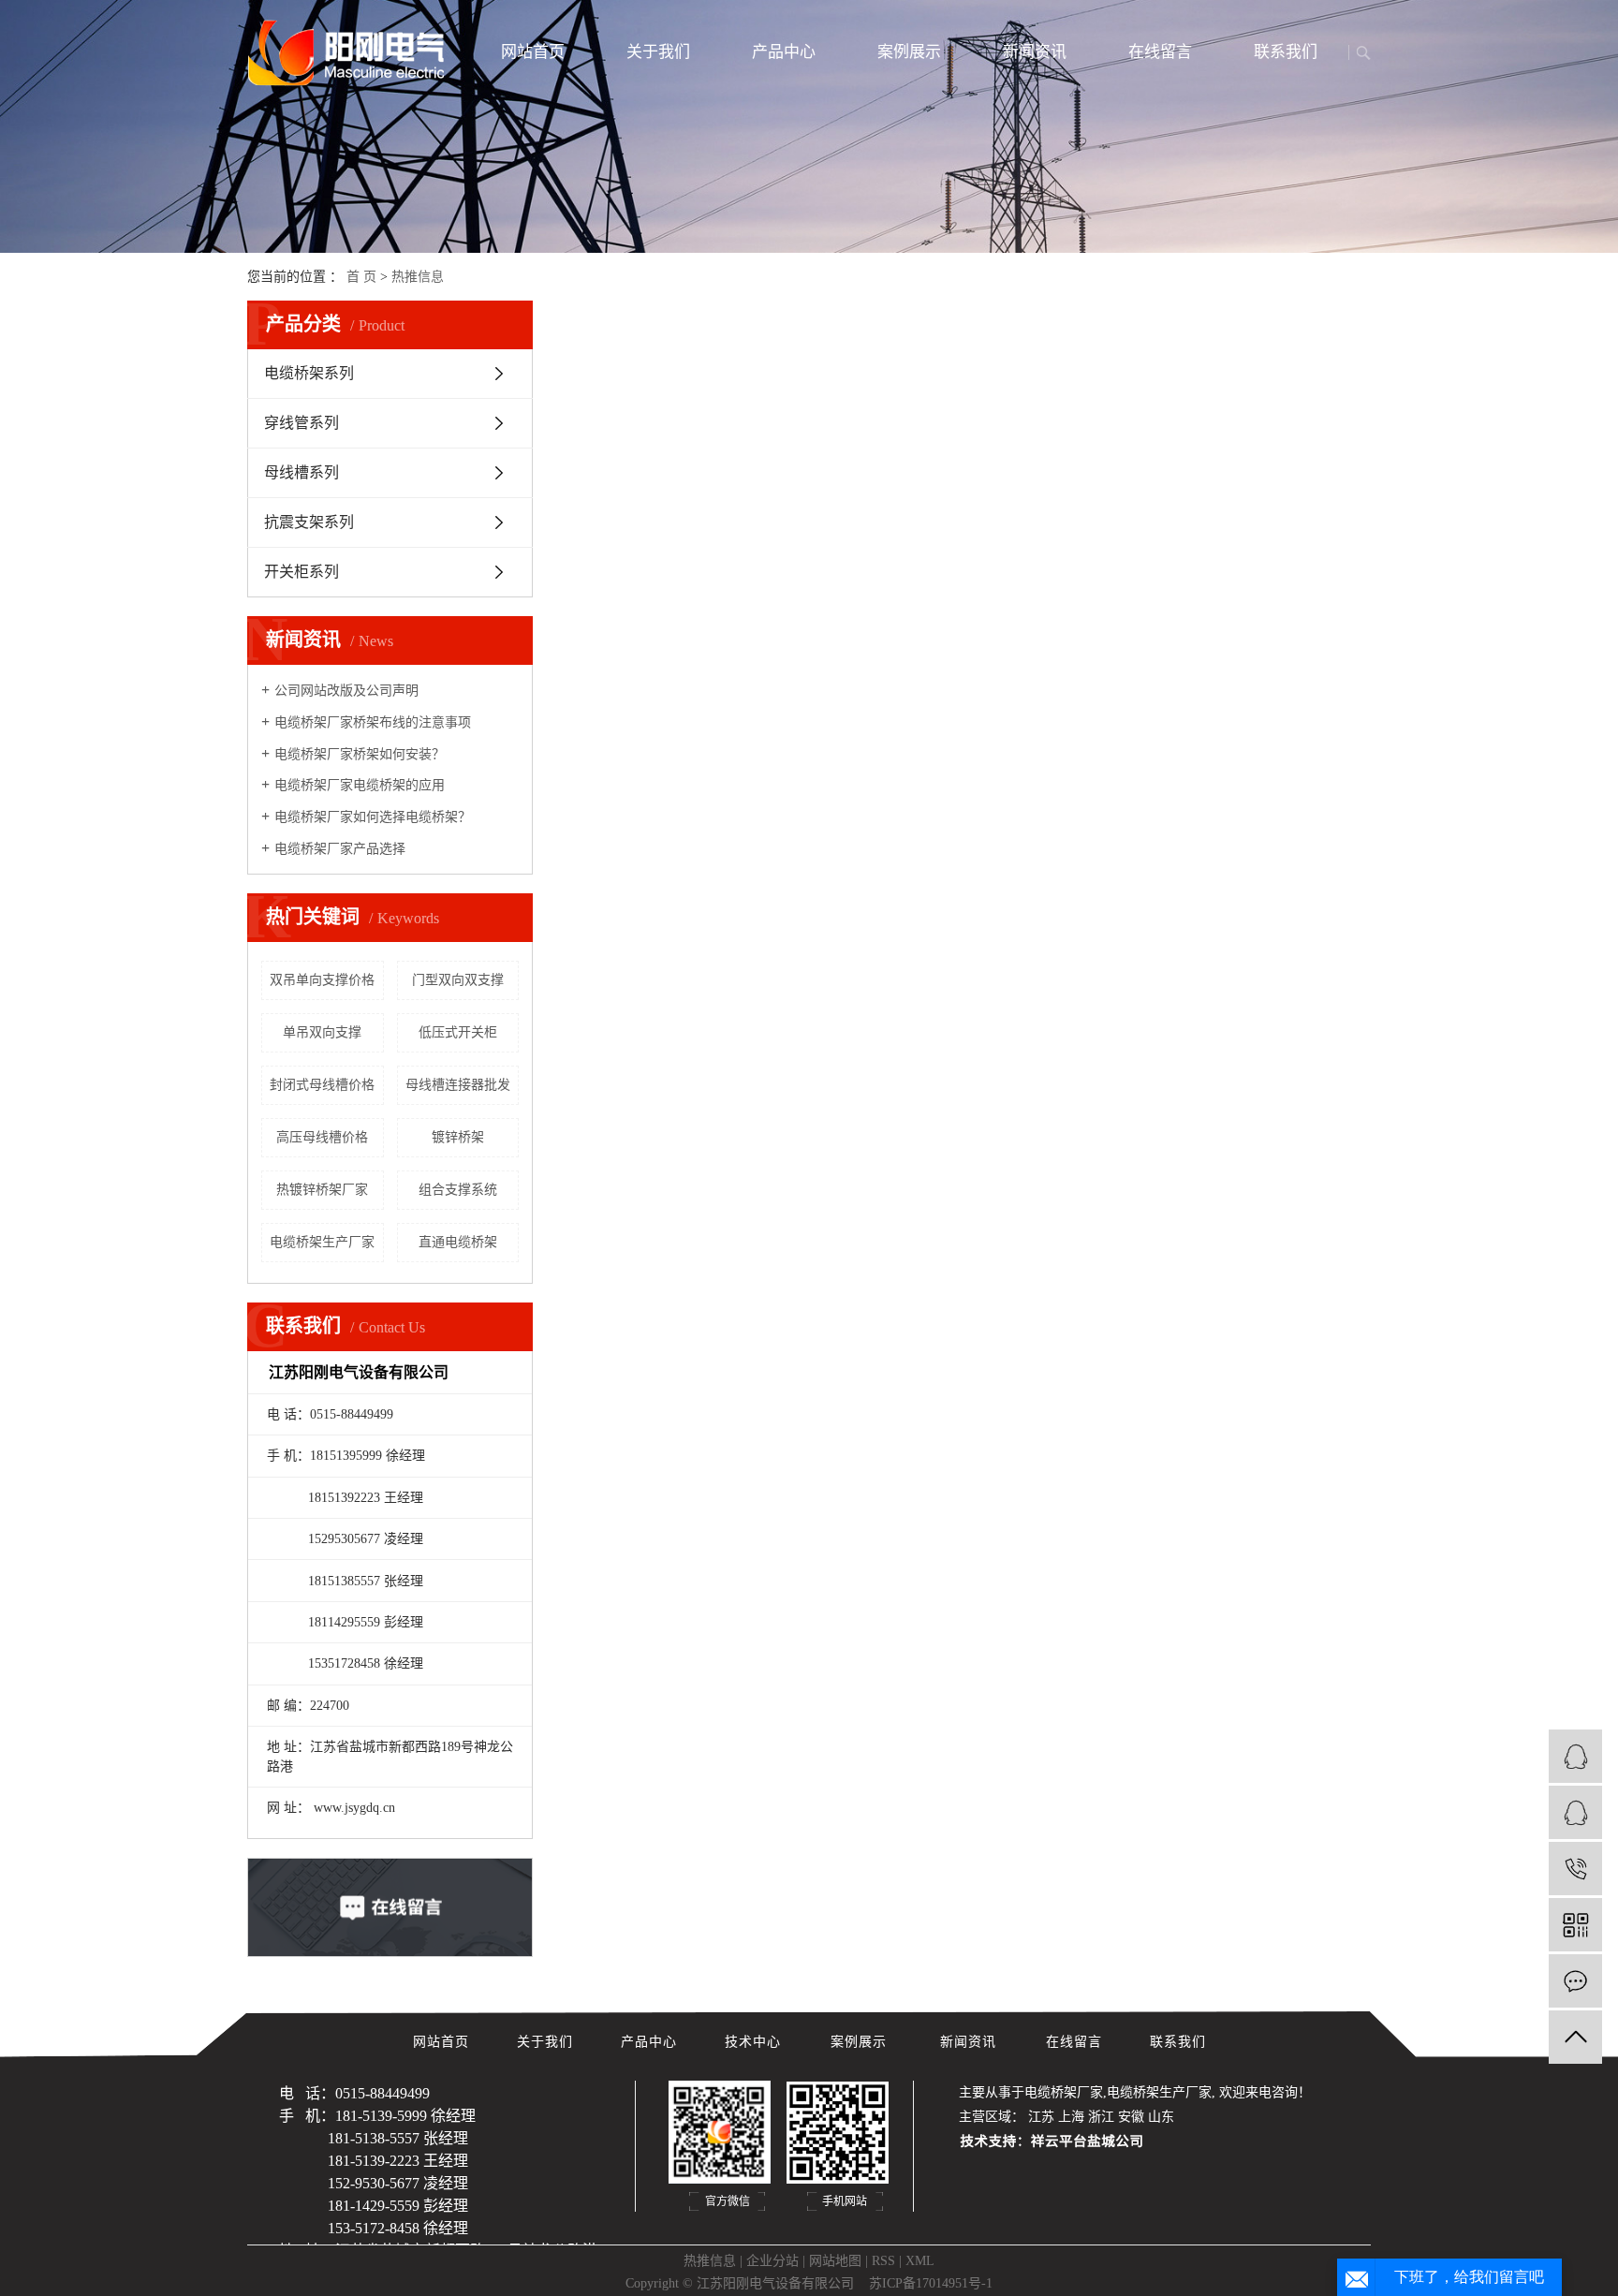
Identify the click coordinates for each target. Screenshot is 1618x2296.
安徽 (1131, 2117)
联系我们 (1286, 52)
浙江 (1101, 2117)
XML (920, 2261)
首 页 (361, 277)
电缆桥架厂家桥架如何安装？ (360, 754)
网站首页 (533, 52)
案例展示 (909, 52)
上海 (1071, 2117)
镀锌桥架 (458, 1137)
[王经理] (1575, 1812)
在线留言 (1160, 52)
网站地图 (835, 2261)
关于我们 (658, 52)
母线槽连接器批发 (458, 1085)
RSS (883, 2261)
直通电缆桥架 (458, 1242)
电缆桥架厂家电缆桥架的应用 (360, 785)
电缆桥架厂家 (1064, 2092)
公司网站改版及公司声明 (346, 691)
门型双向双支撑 (458, 980)
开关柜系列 (302, 572)
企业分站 (772, 2261)
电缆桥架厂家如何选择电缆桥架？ (373, 817)
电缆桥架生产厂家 (322, 1242)
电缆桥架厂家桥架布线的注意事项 (373, 722)
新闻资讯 (1035, 52)
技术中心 (755, 2042)
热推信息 (418, 277)
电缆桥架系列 (309, 373)
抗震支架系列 (309, 522)
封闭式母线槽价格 (322, 1085)
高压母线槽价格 (322, 1137)
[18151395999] (1575, 1869)
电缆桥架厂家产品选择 (340, 849)
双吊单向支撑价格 (322, 980)
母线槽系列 (302, 472)
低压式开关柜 (458, 1032)
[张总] (1575, 1756)
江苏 (1041, 2117)
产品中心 (784, 52)
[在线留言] (1575, 1981)
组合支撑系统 (458, 1190)
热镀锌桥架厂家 (322, 1190)
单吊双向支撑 (322, 1032)
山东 (1161, 2117)
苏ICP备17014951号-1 (931, 2283)
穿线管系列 (302, 423)
